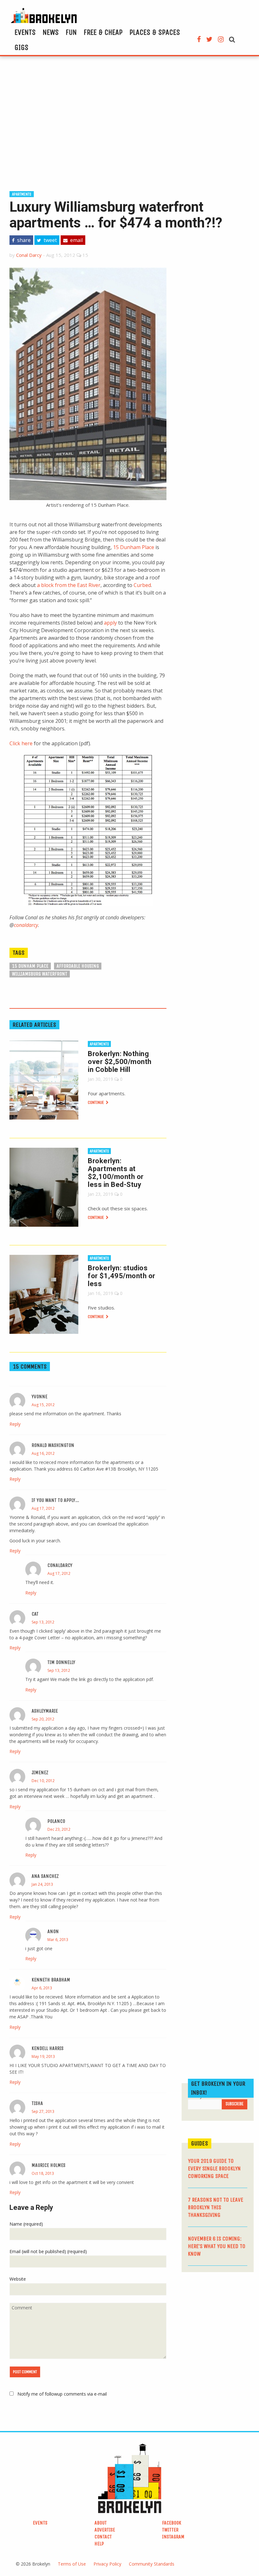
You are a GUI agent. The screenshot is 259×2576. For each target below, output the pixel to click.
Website (18, 2279)
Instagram (173, 2537)
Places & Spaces (155, 32)
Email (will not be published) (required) (48, 2251)
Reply (15, 1424)
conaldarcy (26, 925)
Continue (96, 1102)
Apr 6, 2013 (42, 1988)
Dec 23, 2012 (59, 1829)
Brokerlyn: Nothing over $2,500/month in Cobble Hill (120, 1062)
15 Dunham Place (134, 547)
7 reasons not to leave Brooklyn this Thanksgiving (216, 2207)
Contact (103, 2537)
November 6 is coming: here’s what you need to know (217, 2246)
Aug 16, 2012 (43, 1453)
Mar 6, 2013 (58, 1940)
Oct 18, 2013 (43, 2173)
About (101, 2523)
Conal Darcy (29, 255)
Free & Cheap (103, 32)
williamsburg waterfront (40, 974)
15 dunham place (30, 966)
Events (25, 32)
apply (110, 623)
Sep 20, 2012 (43, 1719)
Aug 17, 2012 (43, 1508)
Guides (200, 2143)
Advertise (105, 2530)
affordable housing (78, 966)
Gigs (21, 47)
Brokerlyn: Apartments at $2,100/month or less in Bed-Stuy (116, 1173)
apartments (22, 194)
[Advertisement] (129, 123)
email (76, 240)
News (51, 32)
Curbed (142, 585)
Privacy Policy (107, 2564)
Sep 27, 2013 (43, 2111)
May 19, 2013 (43, 2056)
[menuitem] (25, 32)
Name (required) (26, 2224)
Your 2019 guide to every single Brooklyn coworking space (214, 2168)
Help (99, 2544)
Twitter (170, 2530)
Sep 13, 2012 (43, 1622)
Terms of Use (72, 2564)
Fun (71, 32)
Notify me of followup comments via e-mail (62, 2394)
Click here (21, 743)
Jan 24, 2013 (42, 1884)
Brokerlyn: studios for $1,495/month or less (122, 1276)
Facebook (172, 2523)
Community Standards (152, 2564)
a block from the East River (69, 585)
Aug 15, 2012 (43, 1405)
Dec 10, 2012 (43, 1781)
